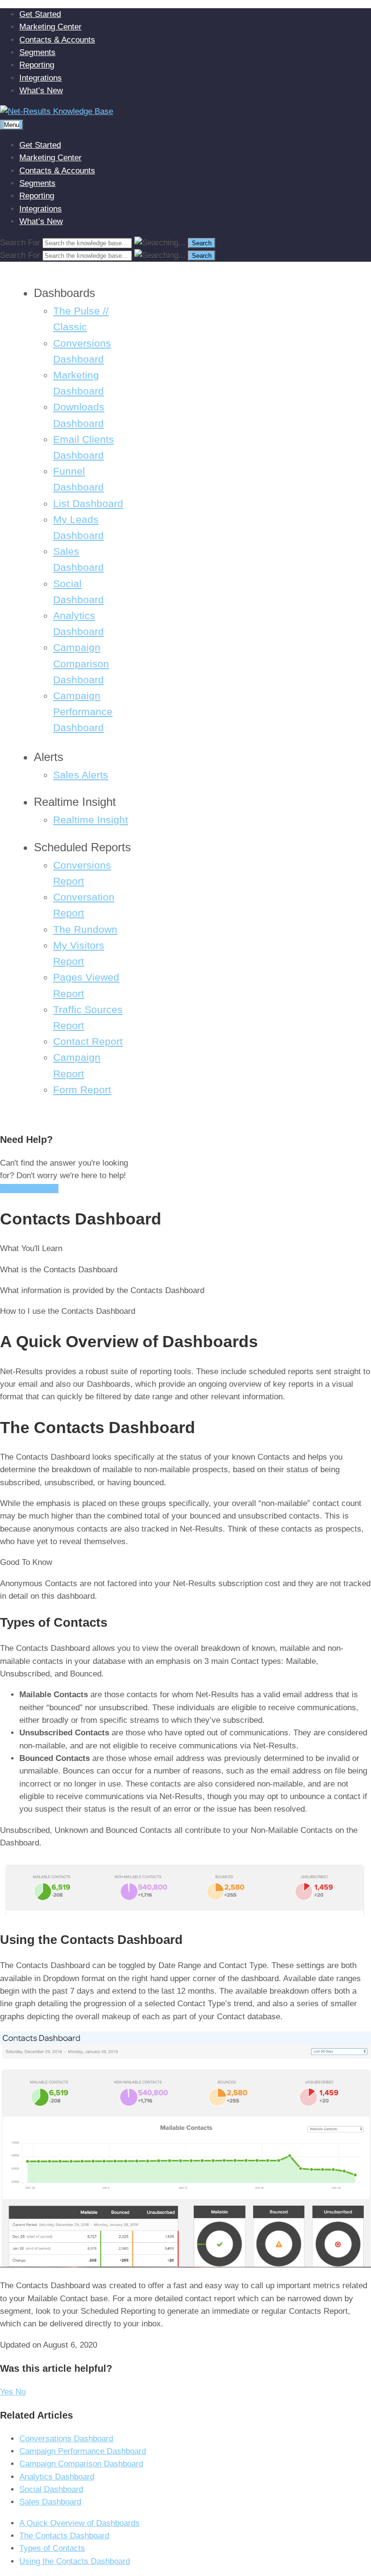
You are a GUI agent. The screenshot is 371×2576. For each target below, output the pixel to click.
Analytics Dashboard (57, 2477)
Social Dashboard (51, 2489)
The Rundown (85, 929)
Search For (20, 243)
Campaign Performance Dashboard (83, 712)
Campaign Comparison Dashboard (81, 663)
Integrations (41, 78)
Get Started (40, 14)
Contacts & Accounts (57, 40)
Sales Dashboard (50, 2502)
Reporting (37, 65)
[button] (8, 2392)
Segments (37, 52)
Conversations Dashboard (66, 2439)
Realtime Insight (91, 820)
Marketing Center (50, 27)
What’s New (41, 91)
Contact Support (29, 1189)
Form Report (82, 1090)
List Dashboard (88, 504)
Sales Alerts (81, 775)
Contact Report (88, 1042)
